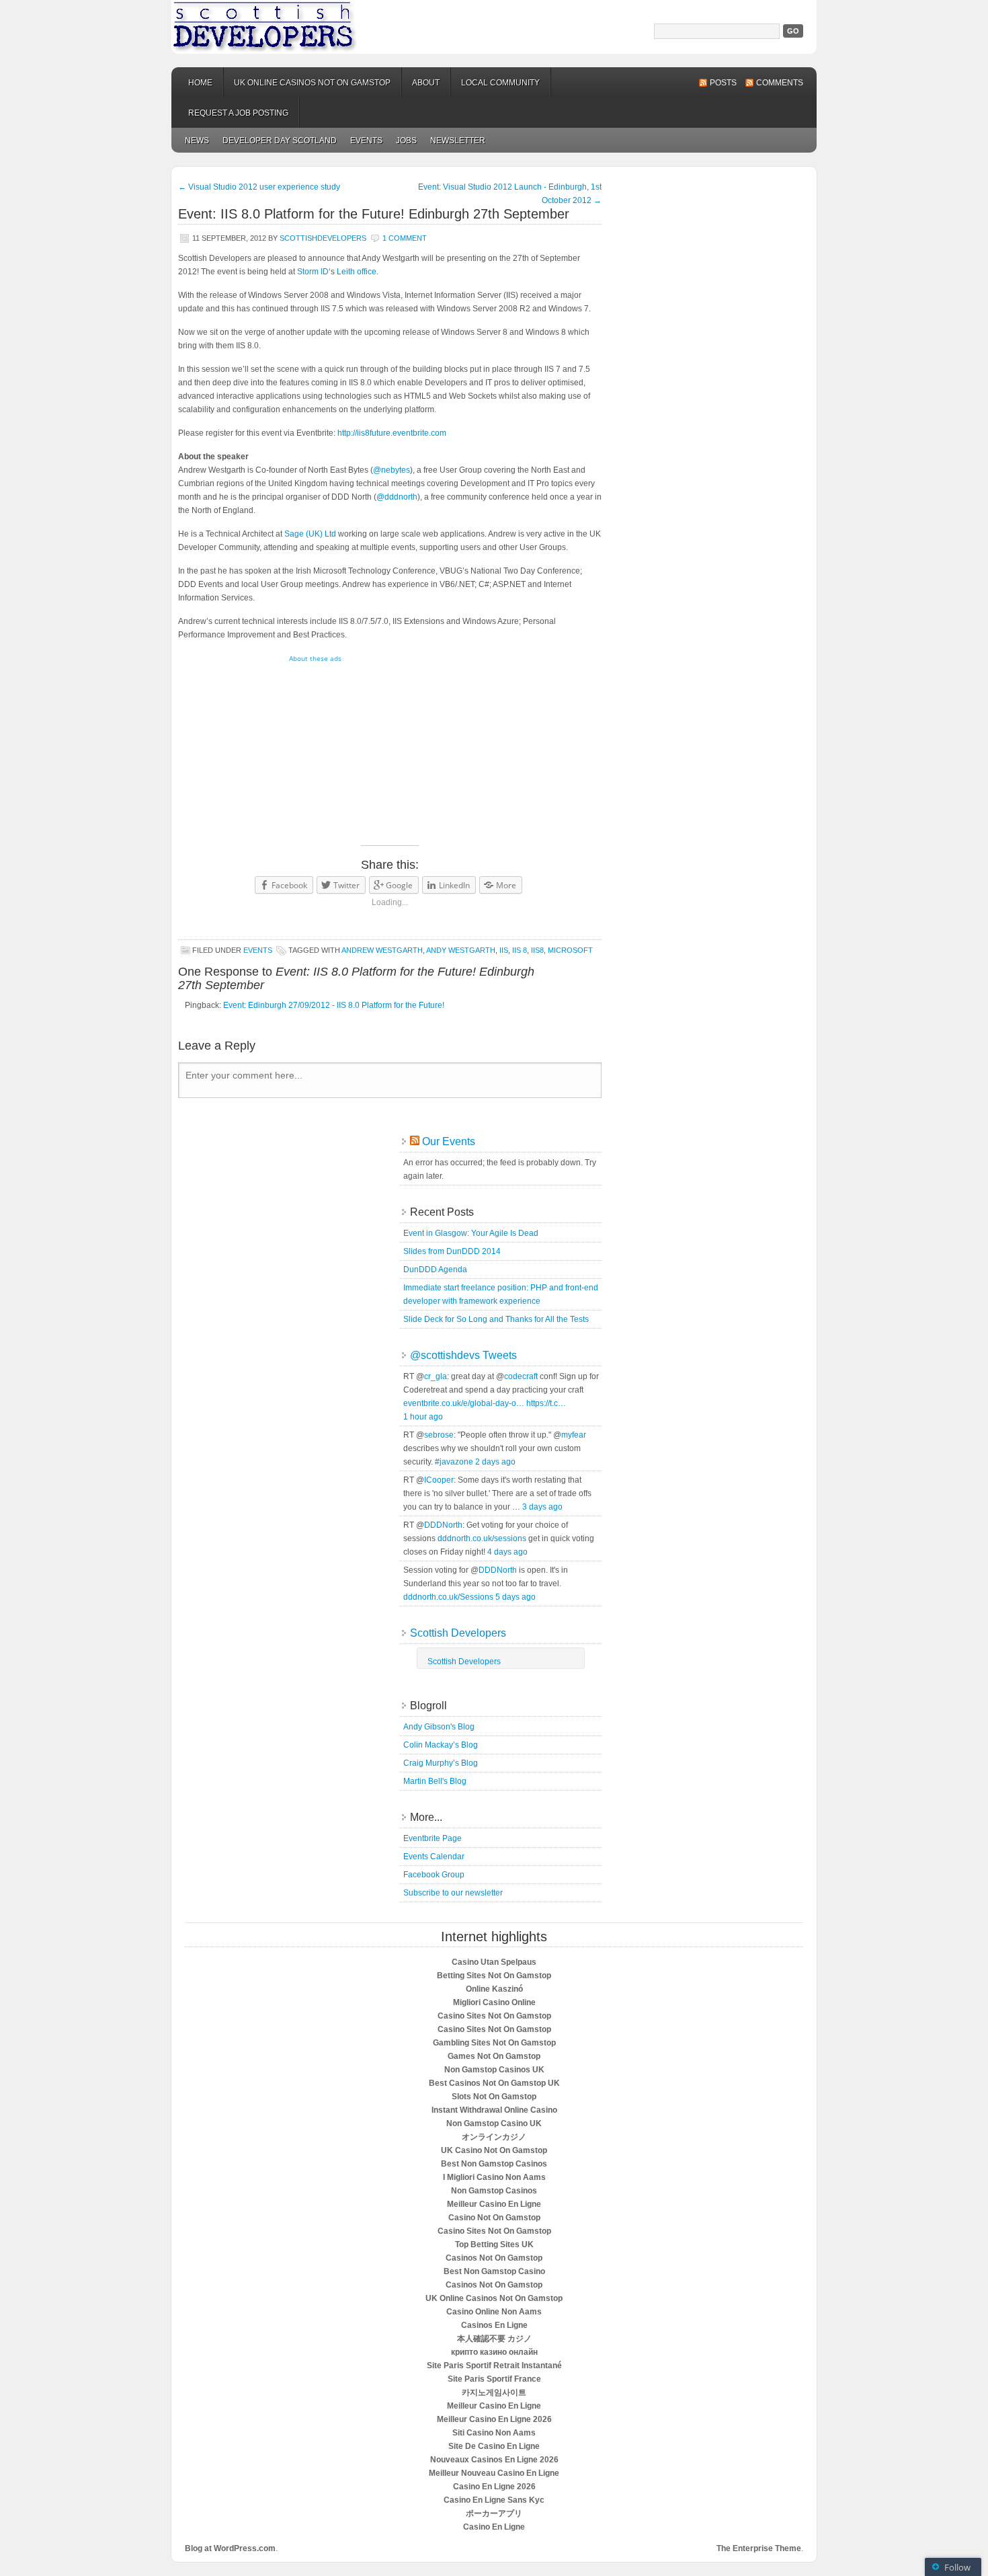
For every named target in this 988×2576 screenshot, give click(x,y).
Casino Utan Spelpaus (494, 1962)
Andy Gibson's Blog (439, 1727)
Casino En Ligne (494, 2527)
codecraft (521, 1376)
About (426, 83)
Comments (780, 83)
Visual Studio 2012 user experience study (259, 187)
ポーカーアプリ (494, 2513)
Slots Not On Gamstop (494, 2097)
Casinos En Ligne (494, 2325)
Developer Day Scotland (280, 141)
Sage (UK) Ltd (310, 534)
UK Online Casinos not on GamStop (312, 83)
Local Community (500, 83)
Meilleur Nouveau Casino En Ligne (494, 2473)
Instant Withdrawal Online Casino (494, 2110)
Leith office (357, 272)
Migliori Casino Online (494, 2002)
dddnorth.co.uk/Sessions (448, 1597)
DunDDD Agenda (435, 1270)
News (197, 141)
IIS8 (537, 950)
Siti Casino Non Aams (494, 2433)
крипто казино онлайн (494, 2352)
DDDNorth (443, 1525)
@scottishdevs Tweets (463, 1355)
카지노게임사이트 (494, 2392)
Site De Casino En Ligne (494, 2446)
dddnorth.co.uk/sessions (482, 1538)
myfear (574, 1435)
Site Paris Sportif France (494, 2379)
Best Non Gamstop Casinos (494, 2164)
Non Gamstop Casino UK (494, 2123)
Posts (723, 83)
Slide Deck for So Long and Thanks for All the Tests (496, 1319)
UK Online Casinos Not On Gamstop (494, 2298)
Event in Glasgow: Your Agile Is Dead (471, 1233)
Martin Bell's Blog (435, 1781)
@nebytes (392, 470)
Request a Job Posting (238, 113)
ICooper (439, 1480)
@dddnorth (397, 497)
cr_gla (436, 1376)
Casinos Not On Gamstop (494, 2258)
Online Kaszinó (494, 1989)
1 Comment (405, 238)
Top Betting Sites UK (494, 2245)
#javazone (454, 1462)
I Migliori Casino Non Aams (494, 2177)
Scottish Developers (494, 27)
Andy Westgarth (461, 950)
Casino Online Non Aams (494, 2312)
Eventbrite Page (433, 1838)
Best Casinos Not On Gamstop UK (494, 2083)
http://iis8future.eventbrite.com (392, 433)
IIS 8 (520, 950)
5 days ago (516, 1597)
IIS (504, 950)
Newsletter (458, 141)
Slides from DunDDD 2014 (452, 1251)
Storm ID (313, 272)
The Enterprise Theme (759, 2548)
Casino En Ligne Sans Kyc (494, 2500)
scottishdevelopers (323, 238)
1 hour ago (423, 1417)
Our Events (449, 1141)
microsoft (570, 950)
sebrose (439, 1435)
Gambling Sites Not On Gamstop (494, 2043)
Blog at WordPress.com (230, 2548)
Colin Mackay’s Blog (441, 1745)
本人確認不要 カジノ (494, 2339)
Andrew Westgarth (382, 950)
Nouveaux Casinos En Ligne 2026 (494, 2460)
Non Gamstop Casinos (494, 2191)
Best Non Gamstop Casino (494, 2271)
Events (366, 141)
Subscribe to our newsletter (453, 1893)
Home (200, 83)
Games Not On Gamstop (494, 2056)
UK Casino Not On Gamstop (494, 2150)
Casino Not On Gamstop (494, 2218)
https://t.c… (546, 1403)
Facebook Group (434, 1875)
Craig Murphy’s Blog (441, 1763)
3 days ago (542, 1507)
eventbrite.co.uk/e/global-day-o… (464, 1403)
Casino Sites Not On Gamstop (494, 2016)
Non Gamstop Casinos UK (494, 2070)
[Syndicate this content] (415, 1141)
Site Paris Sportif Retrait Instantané (494, 2366)
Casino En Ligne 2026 (494, 2487)
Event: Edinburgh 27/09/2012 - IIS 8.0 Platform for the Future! (334, 1005)
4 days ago (507, 1552)
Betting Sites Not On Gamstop (494, 1976)
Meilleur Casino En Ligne (494, 2204)
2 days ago (495, 1462)
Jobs (406, 141)
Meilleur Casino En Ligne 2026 (494, 2419)
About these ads (315, 658)
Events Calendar (434, 1857)
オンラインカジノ (494, 2137)
